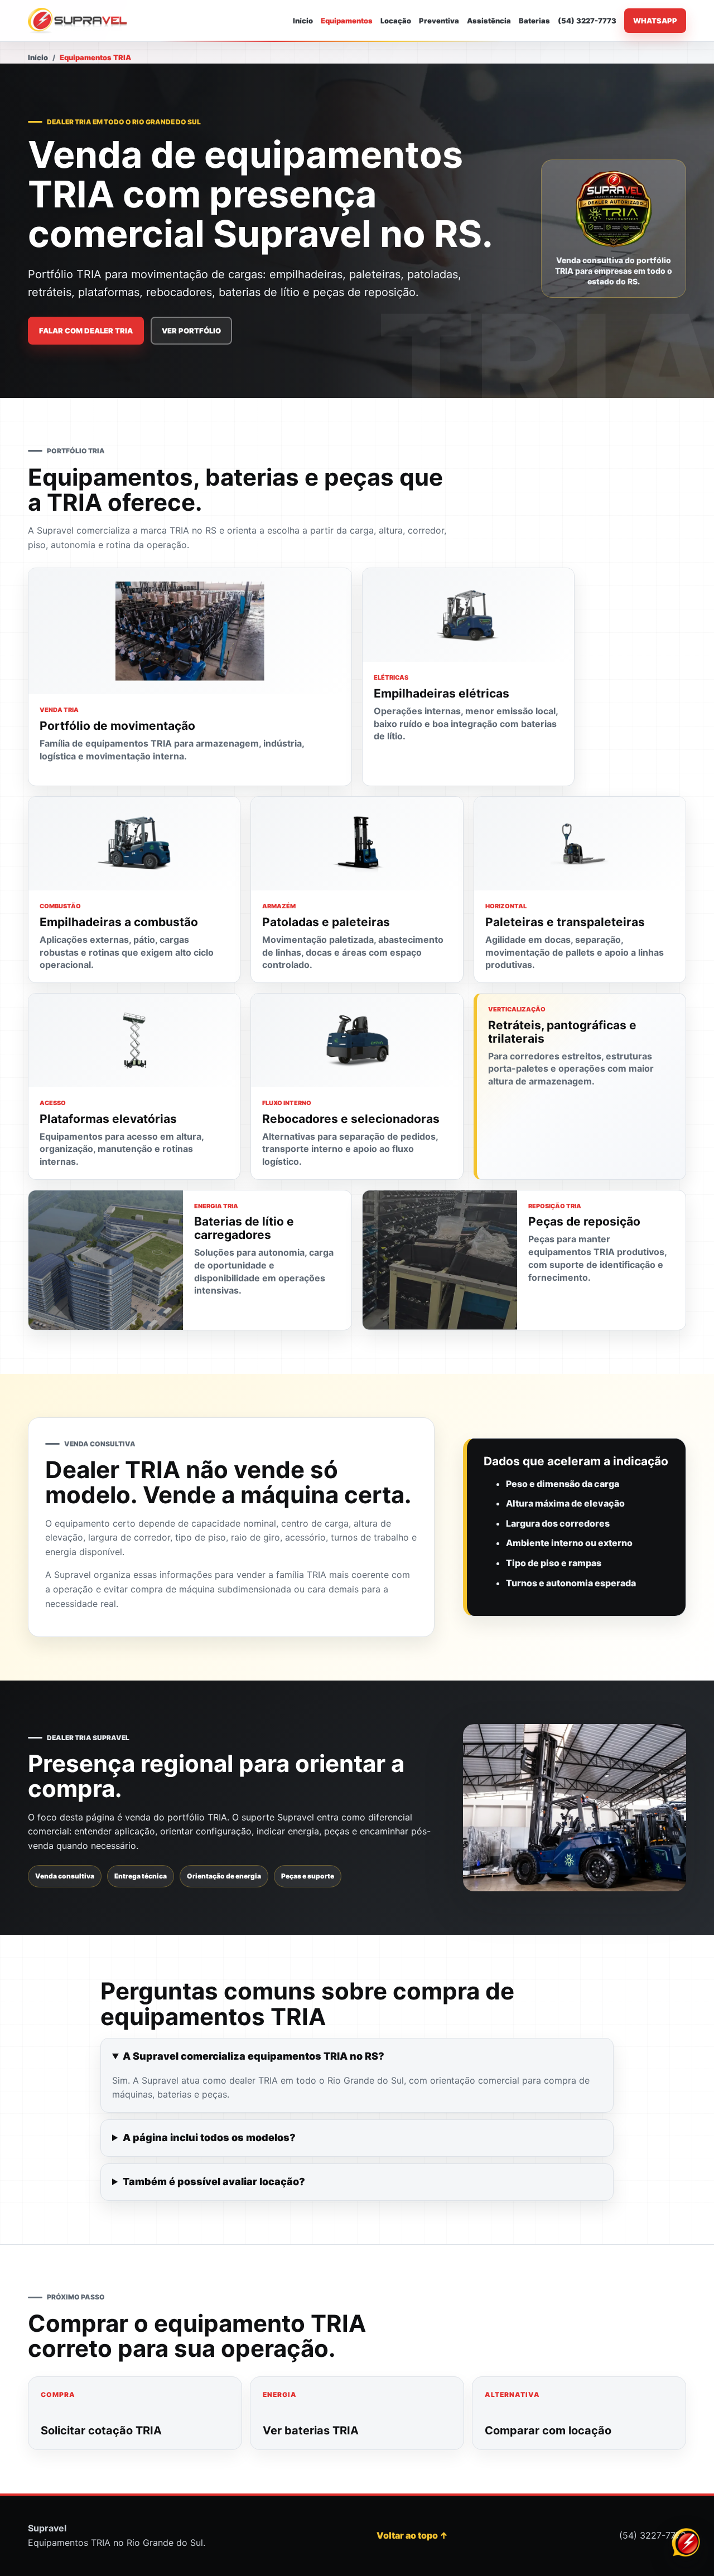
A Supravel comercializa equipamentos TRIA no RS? (254, 2056)
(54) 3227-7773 (587, 21)
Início (303, 21)
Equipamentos (347, 21)
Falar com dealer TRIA (86, 331)
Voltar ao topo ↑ (412, 2535)
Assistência (489, 21)
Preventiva (439, 21)
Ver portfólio (191, 331)
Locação (396, 21)
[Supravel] (78, 21)
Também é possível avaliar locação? (214, 2182)
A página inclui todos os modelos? (209, 2137)
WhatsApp (655, 21)
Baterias (534, 21)
